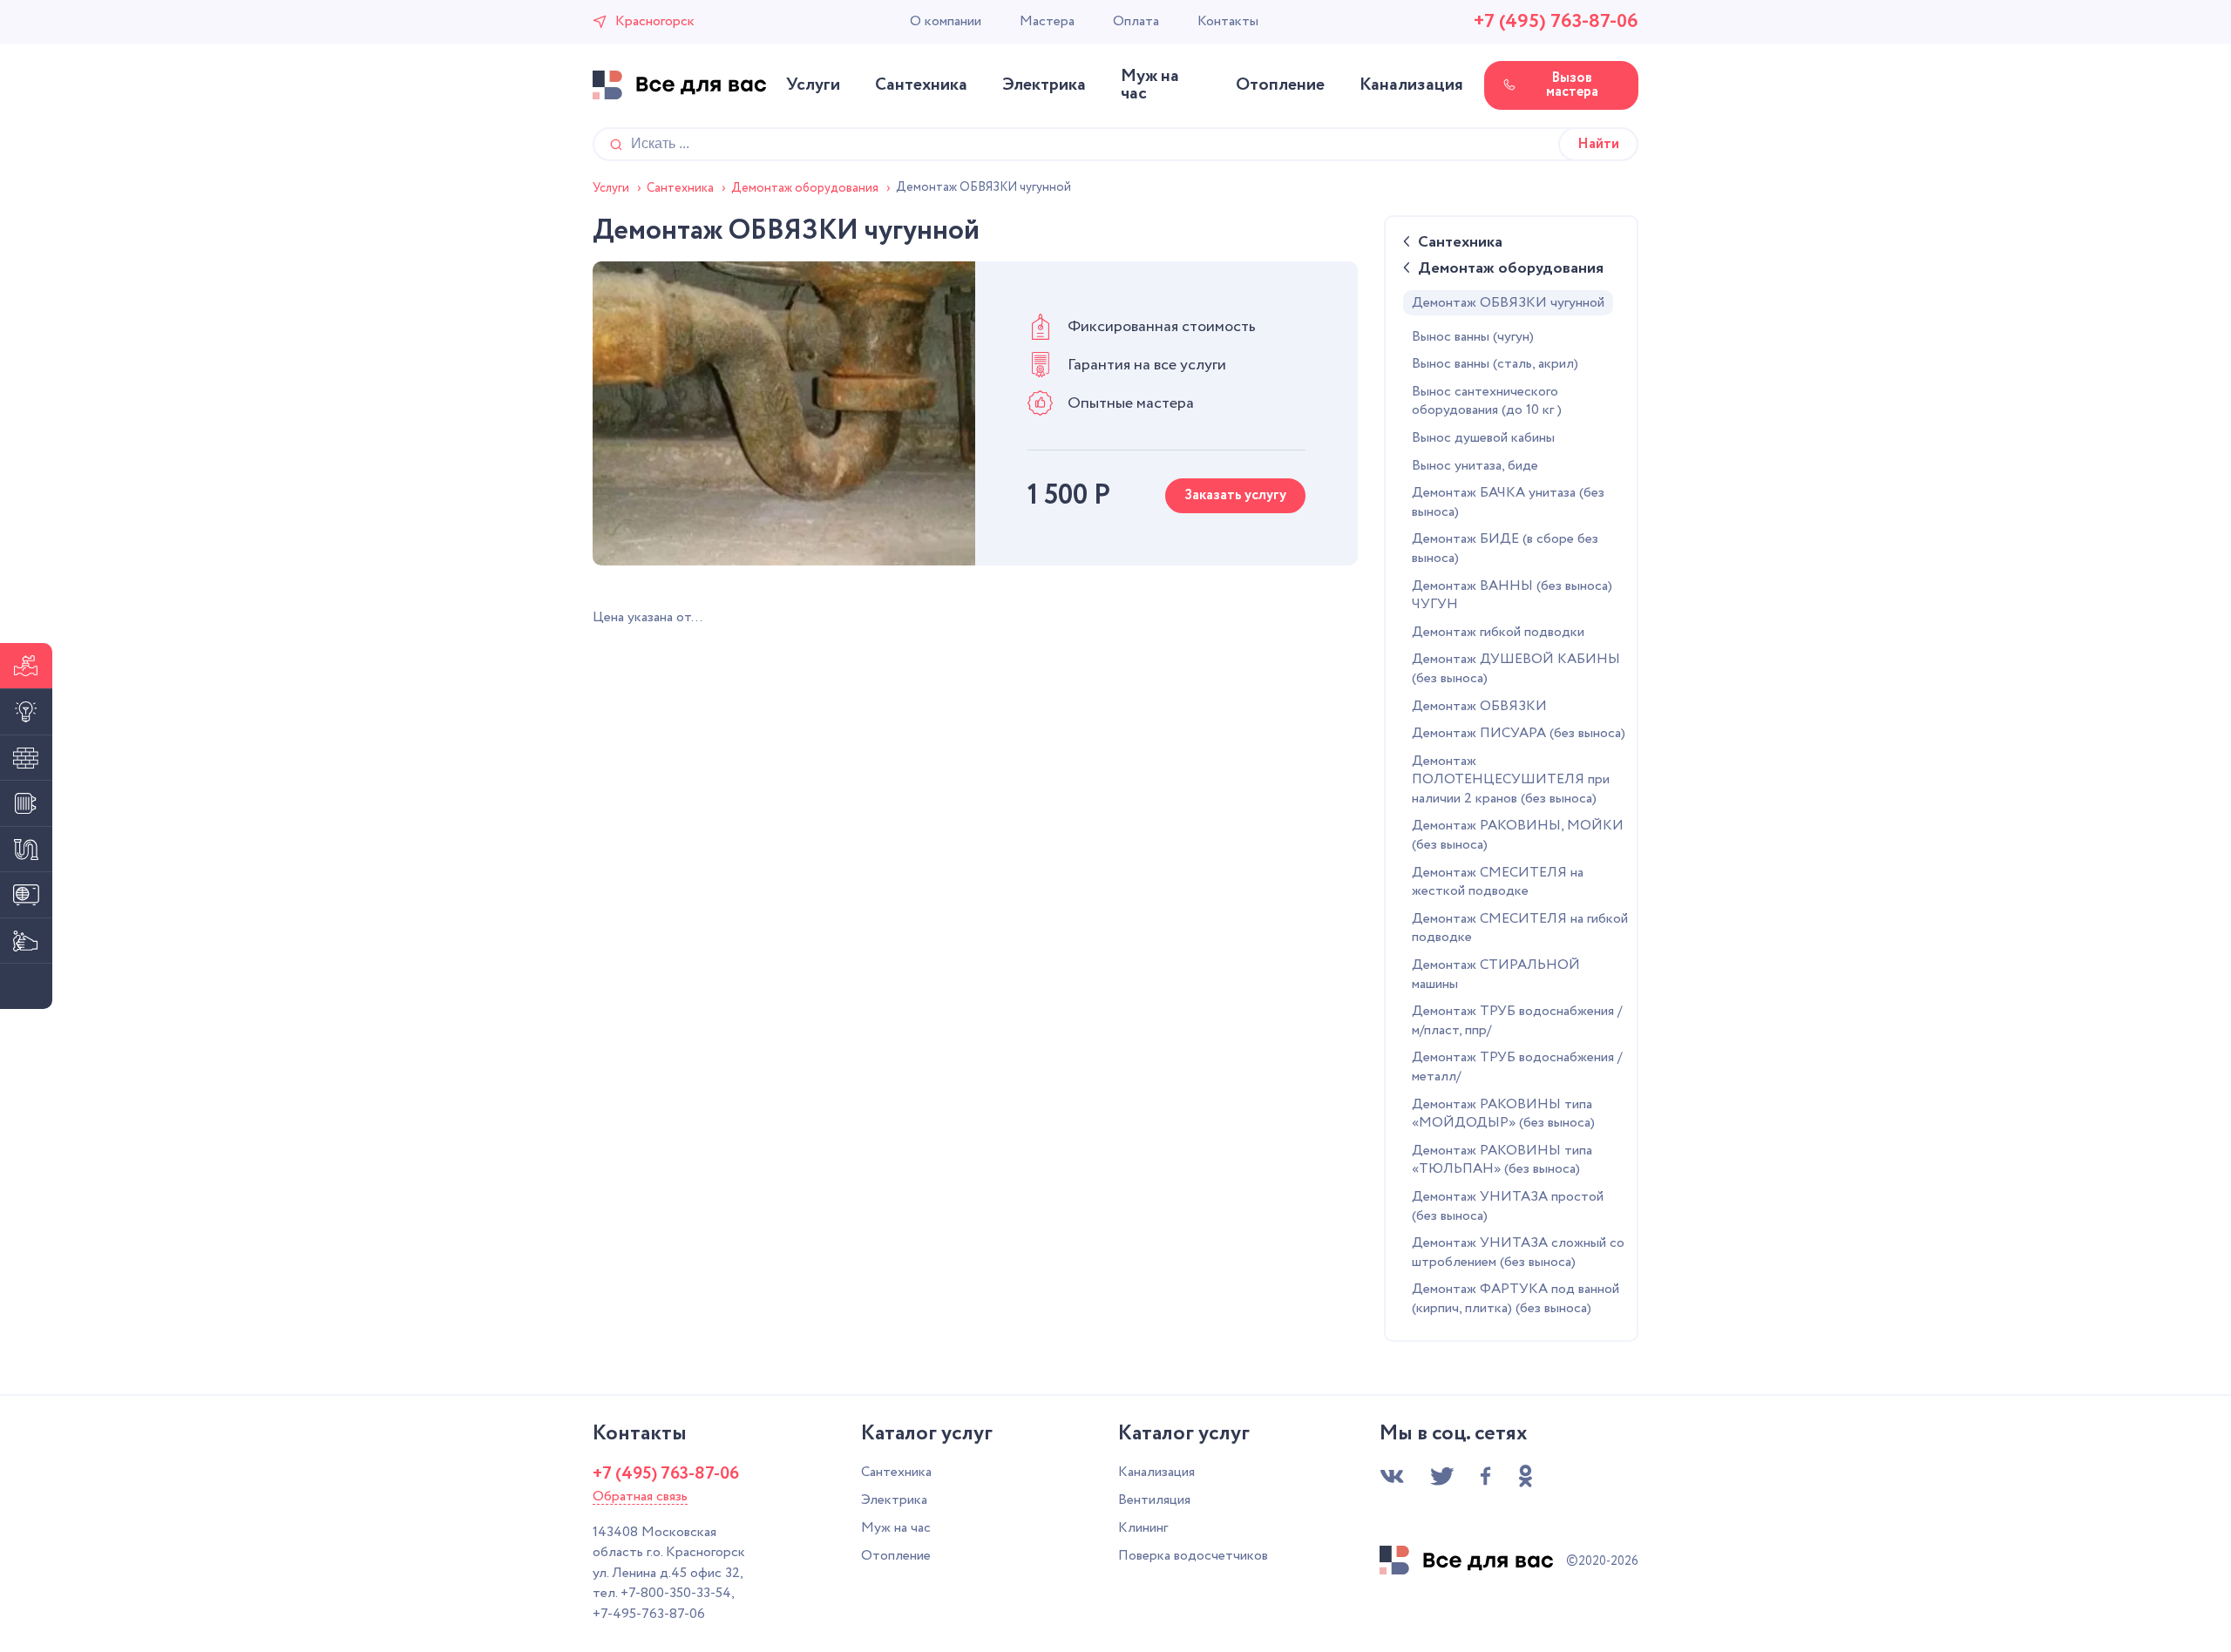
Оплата (1136, 22)
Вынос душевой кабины (1483, 438)
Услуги (813, 85)
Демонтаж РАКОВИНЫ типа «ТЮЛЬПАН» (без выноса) (1502, 1161)
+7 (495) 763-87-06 (1556, 22)
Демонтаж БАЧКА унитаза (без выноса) (1508, 503)
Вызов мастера (1572, 85)
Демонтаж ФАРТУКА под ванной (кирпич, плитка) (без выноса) (1516, 1299)
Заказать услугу (1235, 495)
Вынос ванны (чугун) (1473, 337)
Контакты (1228, 22)
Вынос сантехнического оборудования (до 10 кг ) (1487, 402)
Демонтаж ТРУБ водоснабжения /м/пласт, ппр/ (1517, 1021)
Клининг (1143, 1528)
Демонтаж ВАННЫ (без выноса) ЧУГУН (1512, 596)
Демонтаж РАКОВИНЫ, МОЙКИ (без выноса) (1518, 836)
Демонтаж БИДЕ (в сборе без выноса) (1505, 549)
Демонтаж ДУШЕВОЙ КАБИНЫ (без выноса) (1516, 669)
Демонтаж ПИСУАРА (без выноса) (1519, 734)
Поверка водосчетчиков (1193, 1556)
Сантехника (921, 85)
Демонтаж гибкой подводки (1498, 633)
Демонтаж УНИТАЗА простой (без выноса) (1508, 1207)
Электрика (1044, 85)
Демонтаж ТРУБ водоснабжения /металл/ (1517, 1067)
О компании (946, 22)
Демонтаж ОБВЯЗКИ (1479, 707)
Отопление (1280, 85)
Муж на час (1150, 85)
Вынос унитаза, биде (1475, 466)
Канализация (1411, 85)
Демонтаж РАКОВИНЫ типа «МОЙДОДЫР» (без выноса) (1503, 1114)
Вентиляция (1154, 1500)
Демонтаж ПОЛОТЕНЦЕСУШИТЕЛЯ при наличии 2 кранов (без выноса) (1511, 780)
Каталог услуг (927, 1434)
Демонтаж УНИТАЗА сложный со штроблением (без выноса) (1518, 1253)
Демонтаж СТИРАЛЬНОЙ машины (1496, 975)
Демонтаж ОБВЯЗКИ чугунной (1508, 303)
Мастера (1047, 22)
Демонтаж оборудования (1511, 270)
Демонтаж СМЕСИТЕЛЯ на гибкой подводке (1520, 929)
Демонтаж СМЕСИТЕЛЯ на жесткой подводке (1498, 883)
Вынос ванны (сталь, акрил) (1495, 364)
